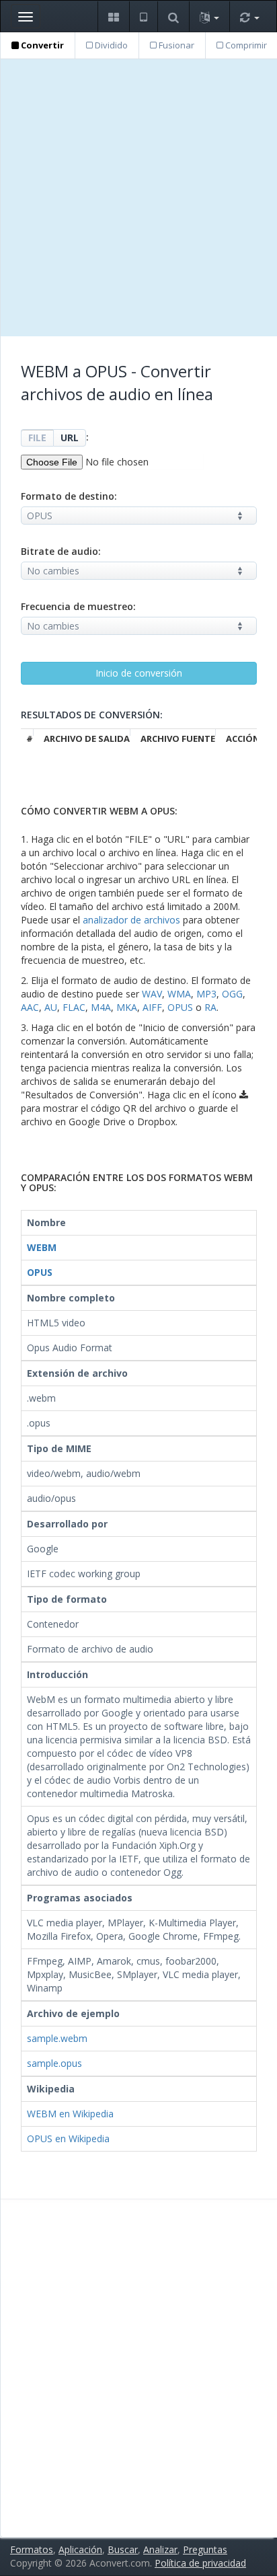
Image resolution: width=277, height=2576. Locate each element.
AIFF (152, 1007)
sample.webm (57, 2038)
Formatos (32, 2549)
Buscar (123, 2549)
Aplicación (80, 2549)
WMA (179, 994)
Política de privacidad (200, 2563)
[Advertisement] (138, 198)
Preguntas (205, 2549)
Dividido (110, 45)
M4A (101, 1007)
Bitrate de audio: (61, 551)
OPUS (180, 1007)
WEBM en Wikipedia (70, 2114)
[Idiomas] (209, 16)
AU (51, 1007)
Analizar (160, 2549)
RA (210, 1007)
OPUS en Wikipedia (68, 2138)
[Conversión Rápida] (249, 16)
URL (70, 438)
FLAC (74, 1007)
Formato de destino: (69, 496)
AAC (30, 1007)
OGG (232, 994)
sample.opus (54, 2063)
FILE (37, 438)
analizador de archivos (131, 920)
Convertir (41, 45)
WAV (152, 994)
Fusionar (175, 45)
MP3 (206, 994)
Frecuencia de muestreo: (78, 606)
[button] (113, 16)
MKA (127, 1007)
